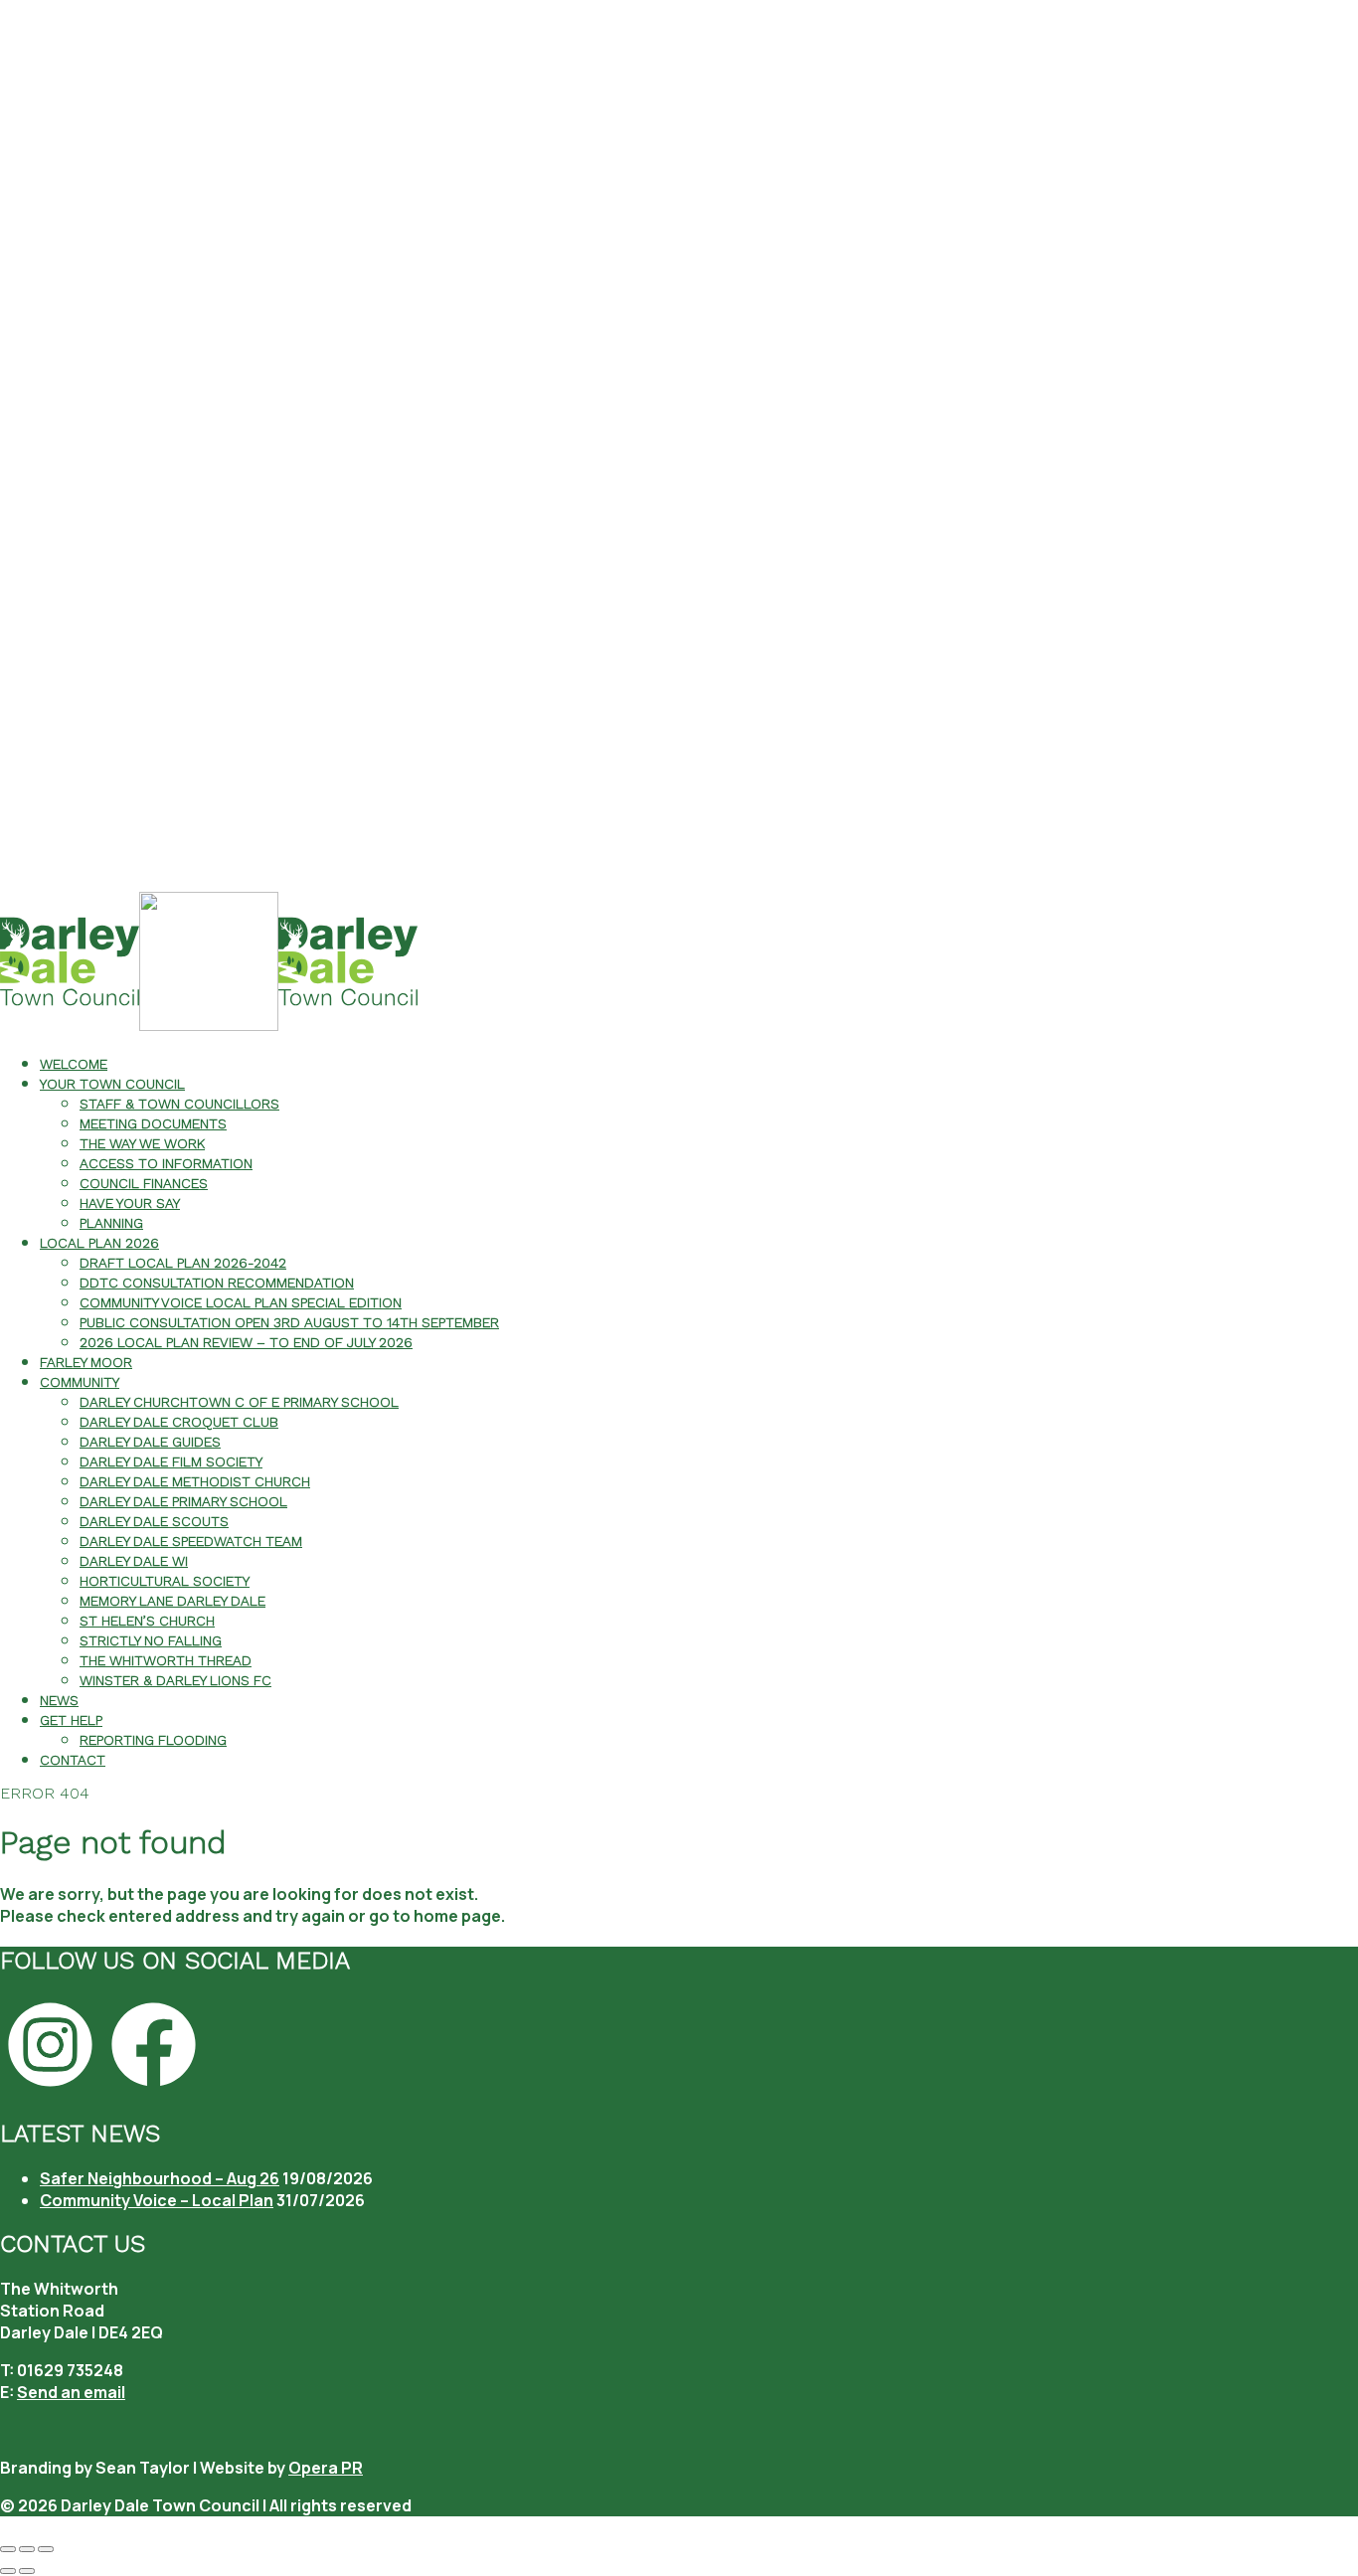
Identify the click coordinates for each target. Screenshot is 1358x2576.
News (59, 1700)
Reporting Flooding (153, 1740)
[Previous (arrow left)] (8, 2571)
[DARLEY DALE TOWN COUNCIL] (209, 1026)
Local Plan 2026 (99, 1243)
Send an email (71, 2392)
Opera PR (326, 2468)
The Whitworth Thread (166, 1660)
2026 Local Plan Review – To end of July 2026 (246, 1342)
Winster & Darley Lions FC (175, 1680)
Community (80, 1382)
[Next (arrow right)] (27, 2571)
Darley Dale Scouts (154, 1521)
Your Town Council (112, 1084)
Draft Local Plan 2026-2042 (183, 1263)
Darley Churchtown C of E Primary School (239, 1402)
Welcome (74, 1064)
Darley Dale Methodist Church (195, 1481)
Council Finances (144, 1183)
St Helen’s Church (147, 1621)
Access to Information (166, 1163)
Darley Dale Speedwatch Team (191, 1541)
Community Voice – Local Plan (157, 2200)
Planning (111, 1223)
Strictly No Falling (151, 1640)
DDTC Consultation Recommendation (217, 1283)
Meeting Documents (153, 1123)
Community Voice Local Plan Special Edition (241, 1302)
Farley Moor (86, 1362)
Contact (73, 1760)
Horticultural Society (165, 1581)
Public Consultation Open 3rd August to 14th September (289, 1322)
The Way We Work (142, 1143)
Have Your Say (130, 1203)
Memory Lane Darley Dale (172, 1601)
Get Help (71, 1720)
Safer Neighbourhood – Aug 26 (160, 2178)
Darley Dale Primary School (183, 1501)
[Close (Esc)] (8, 2549)
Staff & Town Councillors (179, 1104)
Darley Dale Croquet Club (179, 1422)
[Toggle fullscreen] (27, 2549)
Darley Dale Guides (150, 1442)
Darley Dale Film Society (171, 1461)
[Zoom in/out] (46, 2549)
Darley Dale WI (134, 1561)
